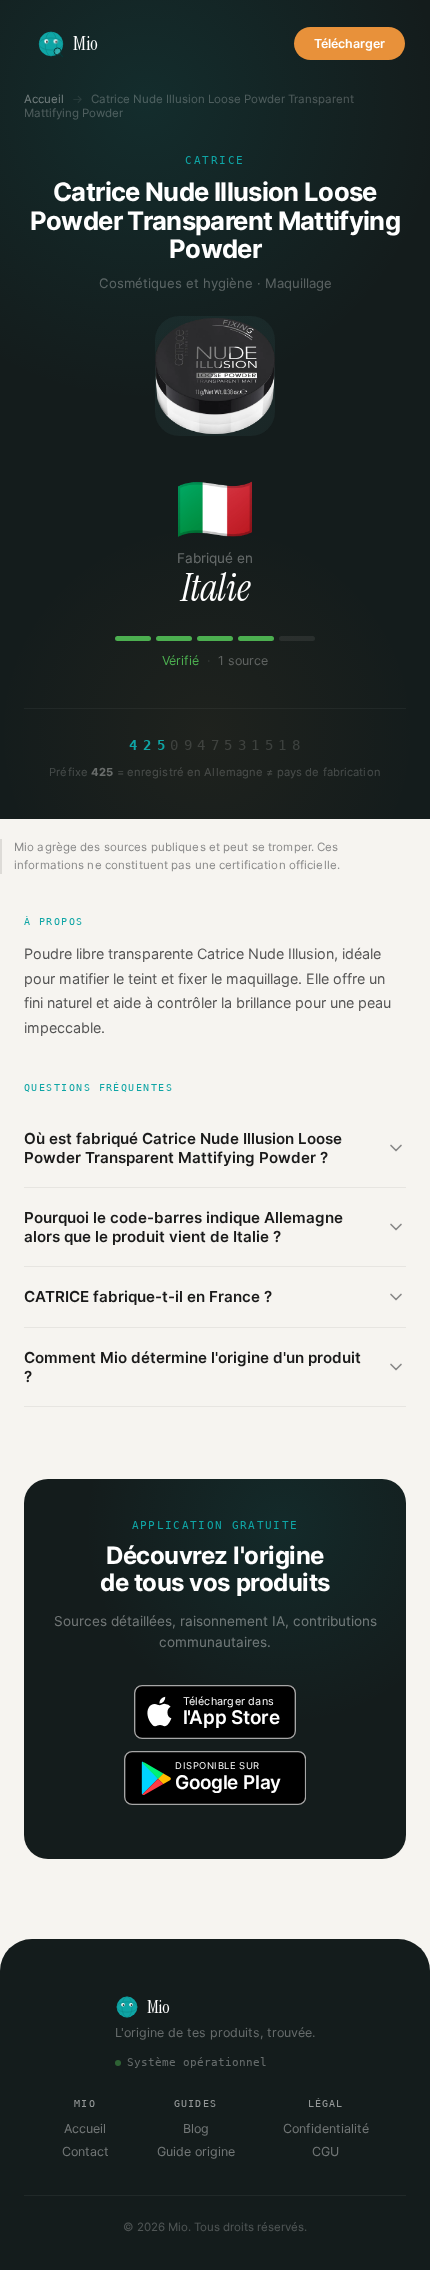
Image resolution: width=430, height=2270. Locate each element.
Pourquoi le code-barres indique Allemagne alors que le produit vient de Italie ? (183, 1227)
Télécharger (349, 43)
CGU (325, 2151)
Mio (85, 43)
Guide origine (196, 2151)
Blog (196, 2128)
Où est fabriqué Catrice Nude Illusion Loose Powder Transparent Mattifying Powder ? (183, 1148)
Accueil (44, 99)
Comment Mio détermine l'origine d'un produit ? (192, 1367)
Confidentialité (326, 2128)
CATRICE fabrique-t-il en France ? (148, 1296)
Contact (85, 2151)
